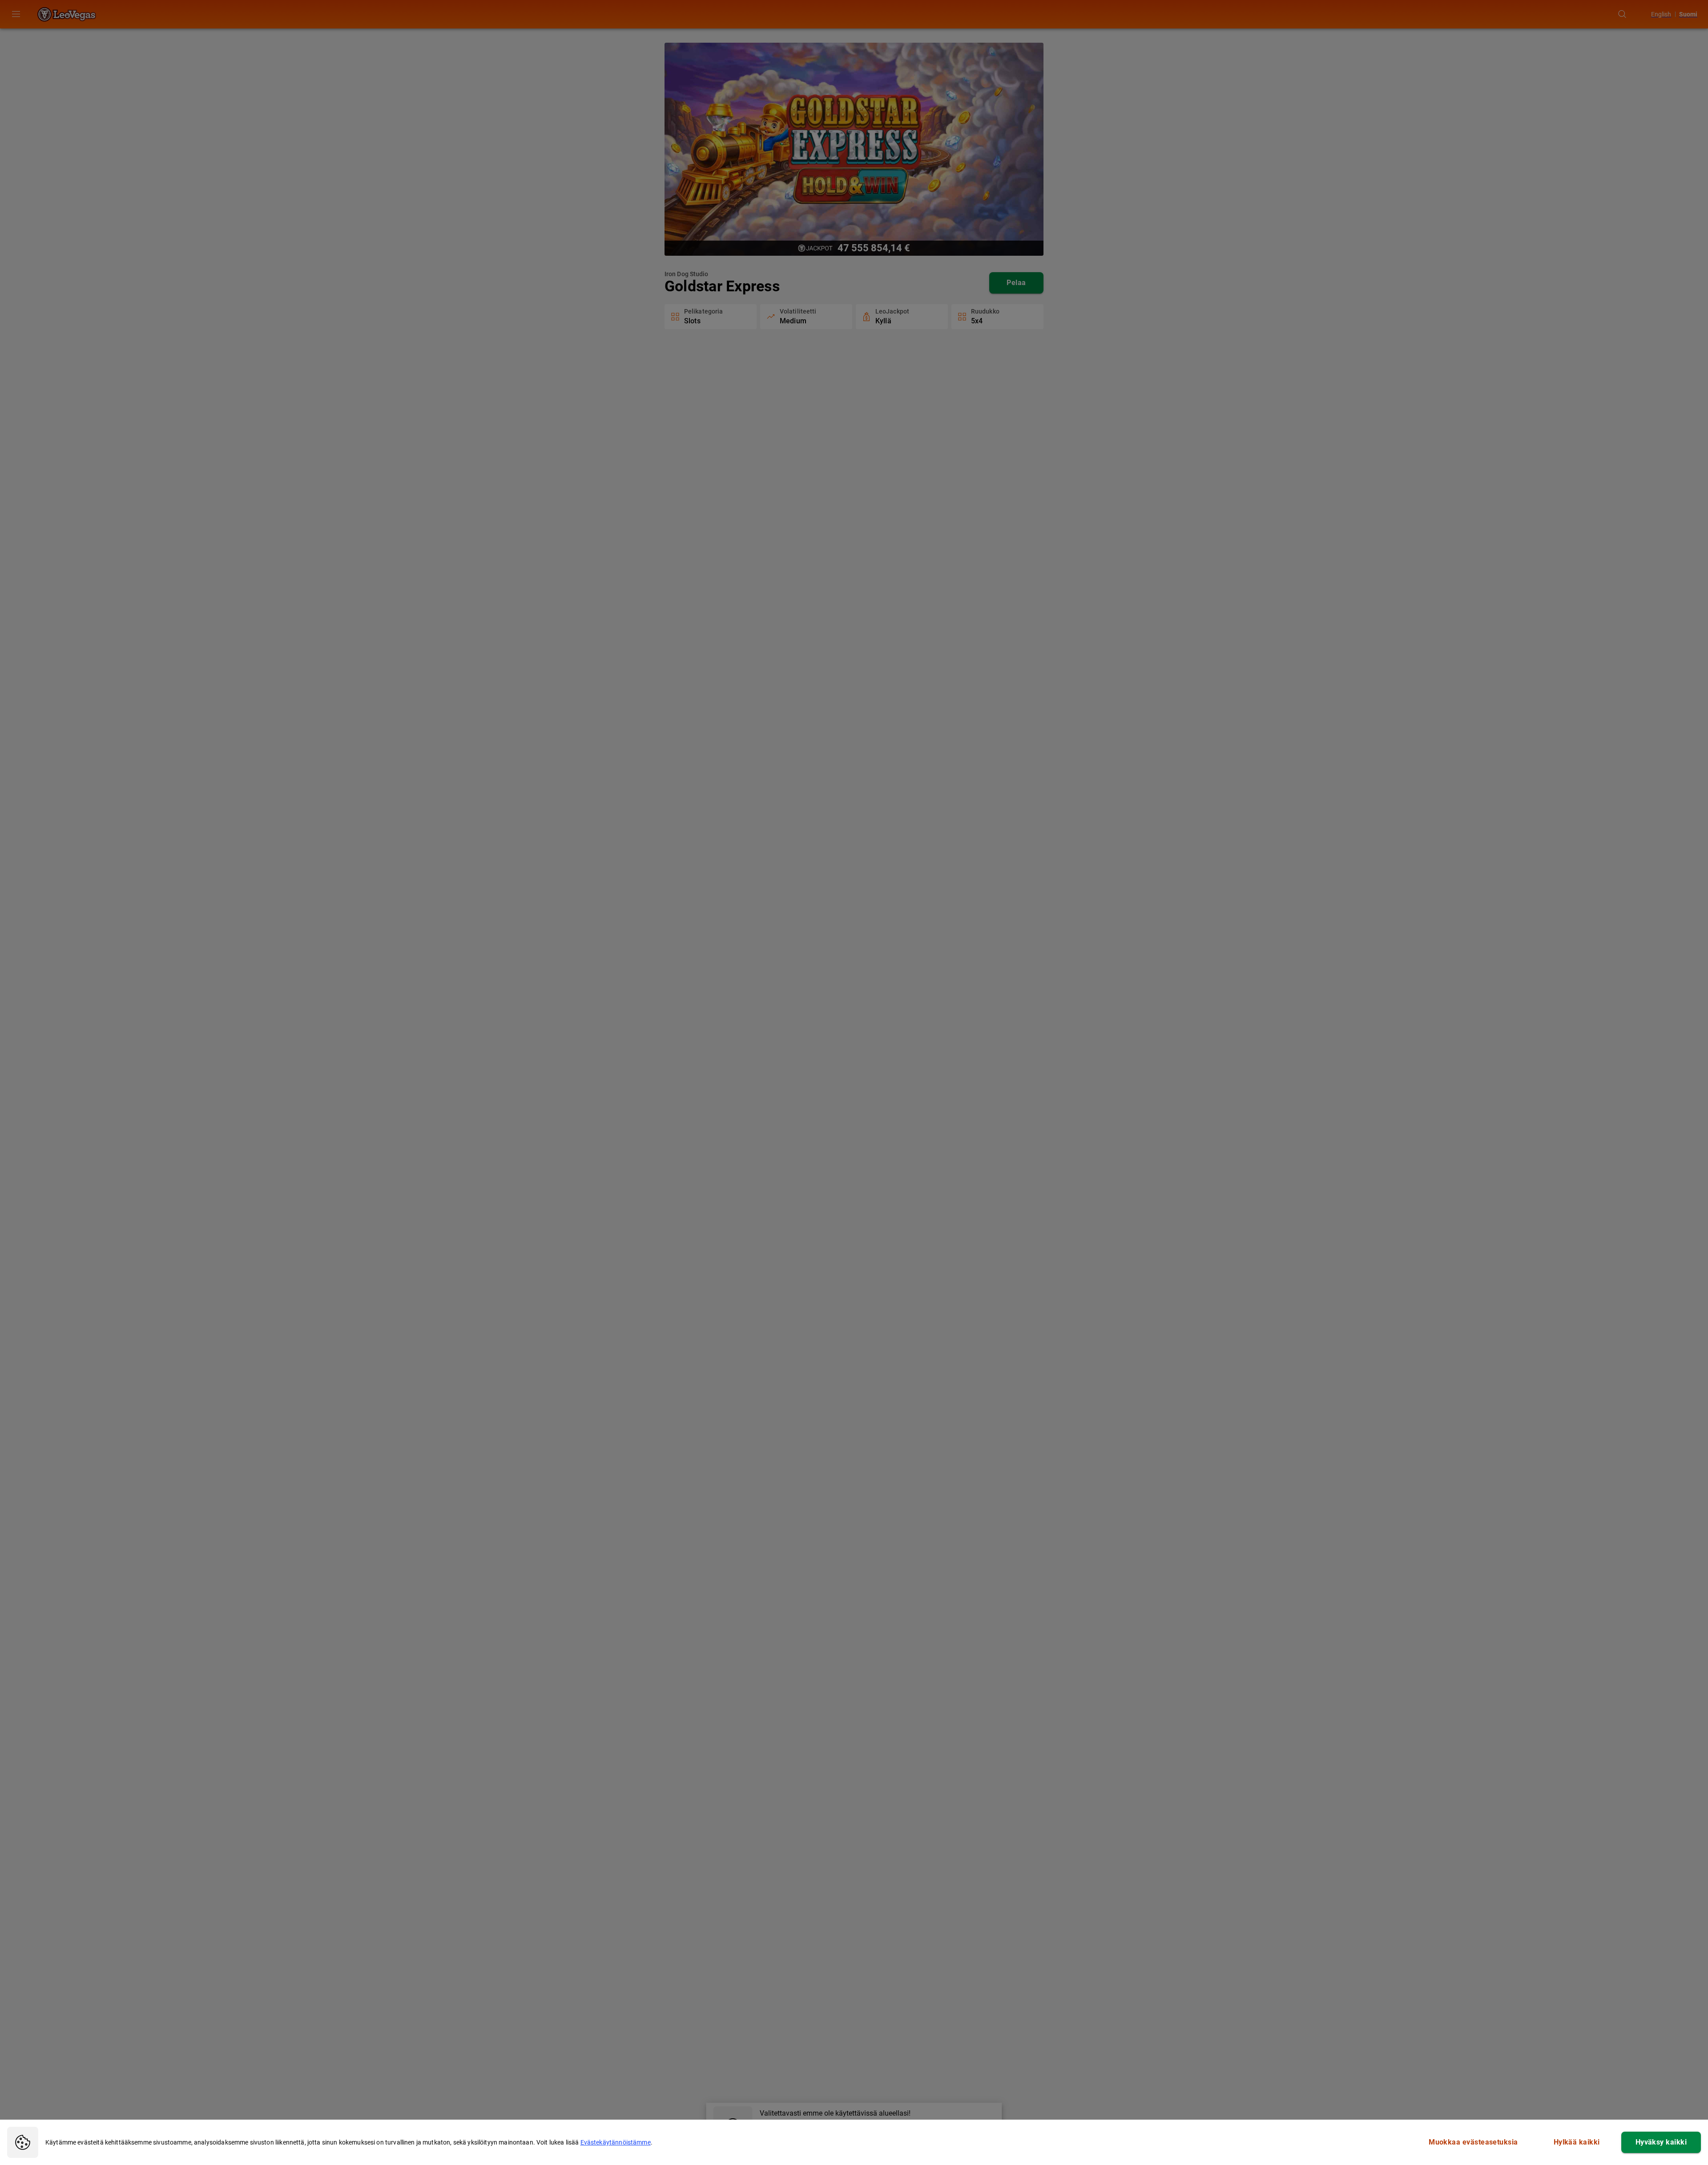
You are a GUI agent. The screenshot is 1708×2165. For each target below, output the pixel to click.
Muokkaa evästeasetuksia (1473, 2142)
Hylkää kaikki (1577, 2142)
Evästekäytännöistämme (616, 2142)
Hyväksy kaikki (1661, 2142)
